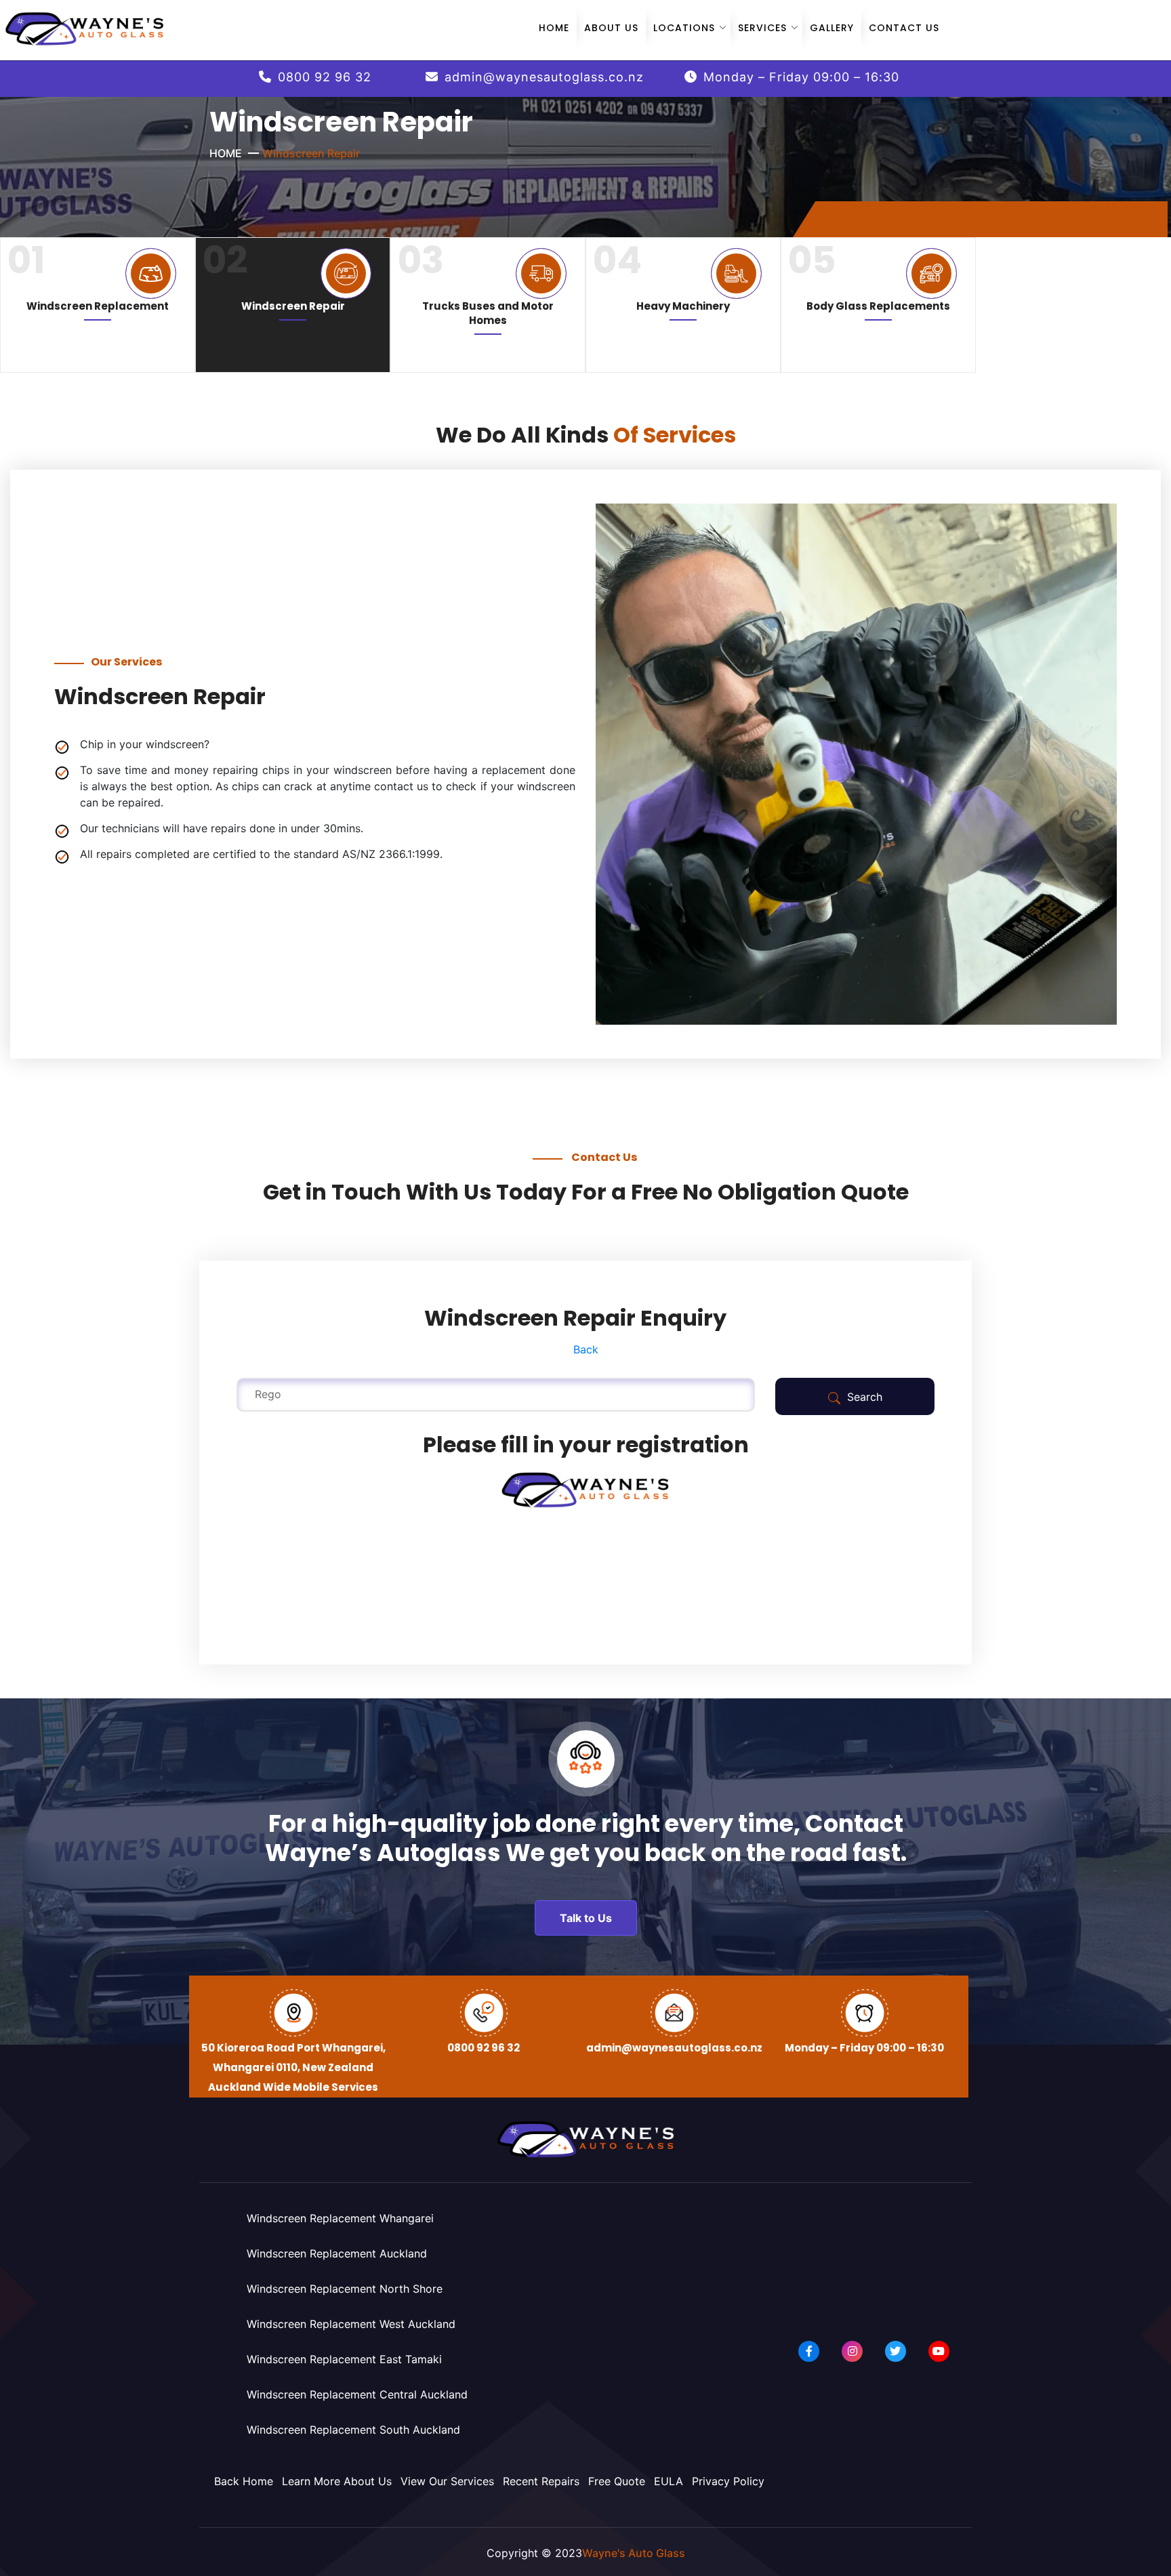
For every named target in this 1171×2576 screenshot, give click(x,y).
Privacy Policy (728, 2481)
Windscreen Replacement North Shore (345, 2289)
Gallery (832, 28)
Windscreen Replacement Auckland (337, 2253)
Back (586, 1349)
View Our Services (447, 2481)
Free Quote (617, 2481)
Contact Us (904, 28)
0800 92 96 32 (325, 77)
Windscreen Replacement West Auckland (351, 2324)
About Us (611, 28)
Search (863, 1397)
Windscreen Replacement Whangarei (340, 2218)
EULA (669, 2481)
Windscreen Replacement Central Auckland (357, 2394)
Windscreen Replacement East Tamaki (344, 2359)
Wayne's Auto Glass (634, 2553)
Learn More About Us (337, 2481)
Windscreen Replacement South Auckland (353, 2430)
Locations (684, 28)
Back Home (244, 2481)
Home (554, 28)
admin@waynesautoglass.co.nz (544, 77)
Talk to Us (586, 1918)
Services (762, 28)
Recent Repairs (541, 2481)
